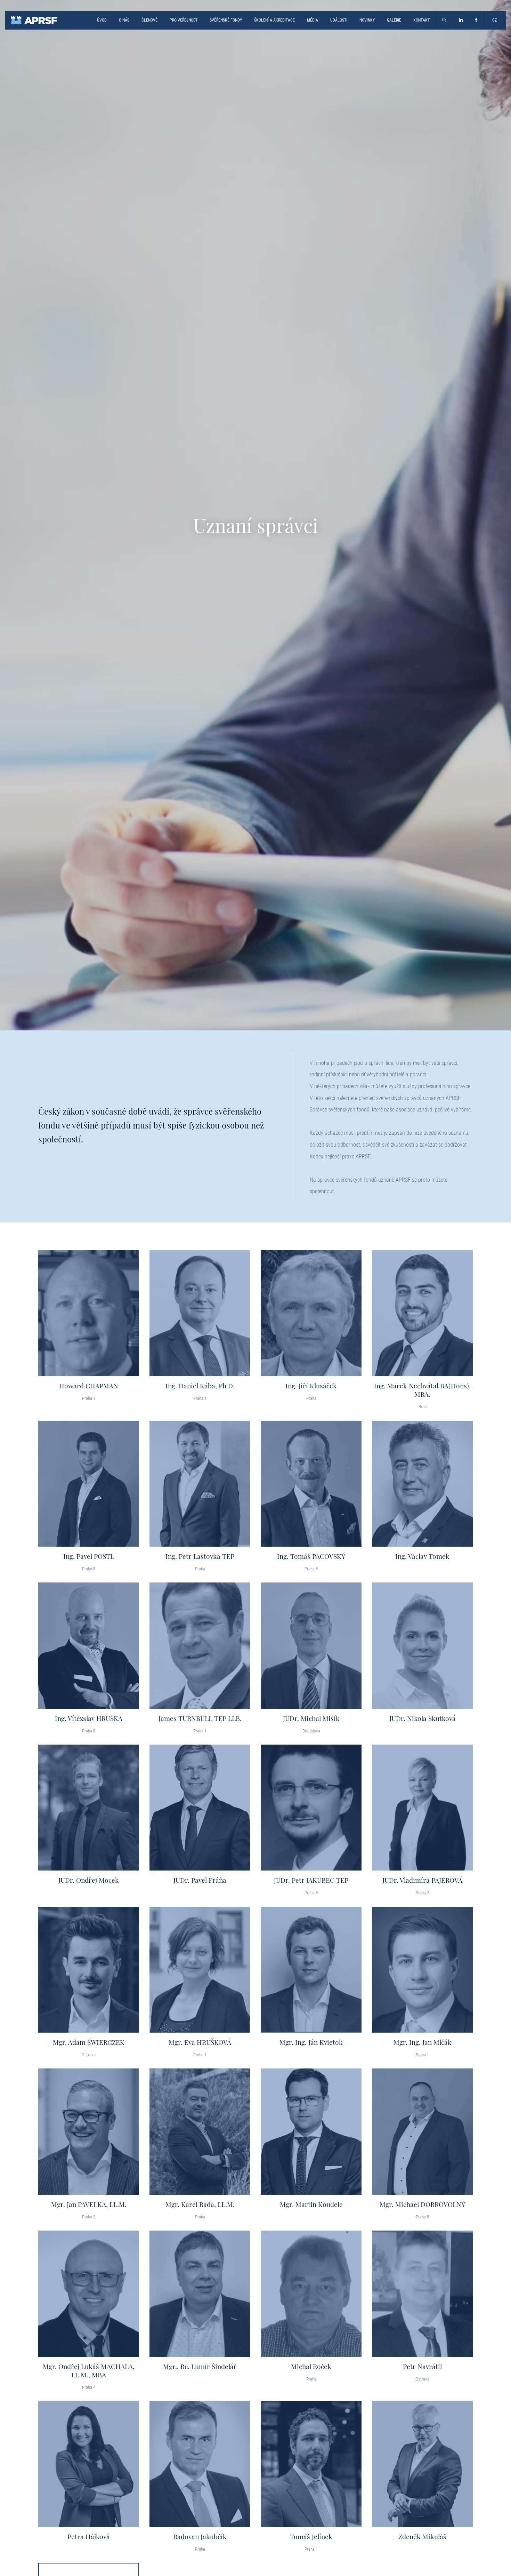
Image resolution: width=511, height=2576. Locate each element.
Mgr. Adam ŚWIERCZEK (89, 2042)
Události (339, 20)
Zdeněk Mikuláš (422, 2536)
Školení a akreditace (274, 20)
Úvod (102, 20)
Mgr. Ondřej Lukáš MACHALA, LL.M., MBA (89, 2370)
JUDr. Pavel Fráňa (200, 1880)
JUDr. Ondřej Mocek (89, 1880)
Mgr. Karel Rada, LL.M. (200, 2204)
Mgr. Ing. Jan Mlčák (423, 2042)
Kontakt (421, 20)
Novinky (367, 20)
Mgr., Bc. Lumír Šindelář (200, 2366)
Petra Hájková (89, 2536)
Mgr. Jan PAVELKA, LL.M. (89, 2204)
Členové (149, 20)
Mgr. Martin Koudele (311, 2204)
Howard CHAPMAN (89, 1386)
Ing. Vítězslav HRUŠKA (89, 1718)
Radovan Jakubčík (200, 2536)
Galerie (394, 20)
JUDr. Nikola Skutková (423, 1718)
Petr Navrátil (422, 2366)
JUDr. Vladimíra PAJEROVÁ (422, 1880)
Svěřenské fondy (226, 20)
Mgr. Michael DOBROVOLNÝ (422, 2204)
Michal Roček (311, 2366)
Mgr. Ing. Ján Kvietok (311, 2042)
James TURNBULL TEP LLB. (200, 1718)
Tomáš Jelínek (311, 2536)
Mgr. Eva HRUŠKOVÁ (200, 2042)
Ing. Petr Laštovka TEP (200, 1556)
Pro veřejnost (184, 20)
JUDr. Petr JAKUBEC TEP (311, 1880)
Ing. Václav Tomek (422, 1556)
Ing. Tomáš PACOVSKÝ (311, 1556)
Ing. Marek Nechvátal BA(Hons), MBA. (422, 1390)
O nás (124, 20)
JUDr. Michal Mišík (311, 1718)
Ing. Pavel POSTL (89, 1556)
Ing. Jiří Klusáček (311, 1386)
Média (313, 20)
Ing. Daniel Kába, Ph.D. (200, 1386)
